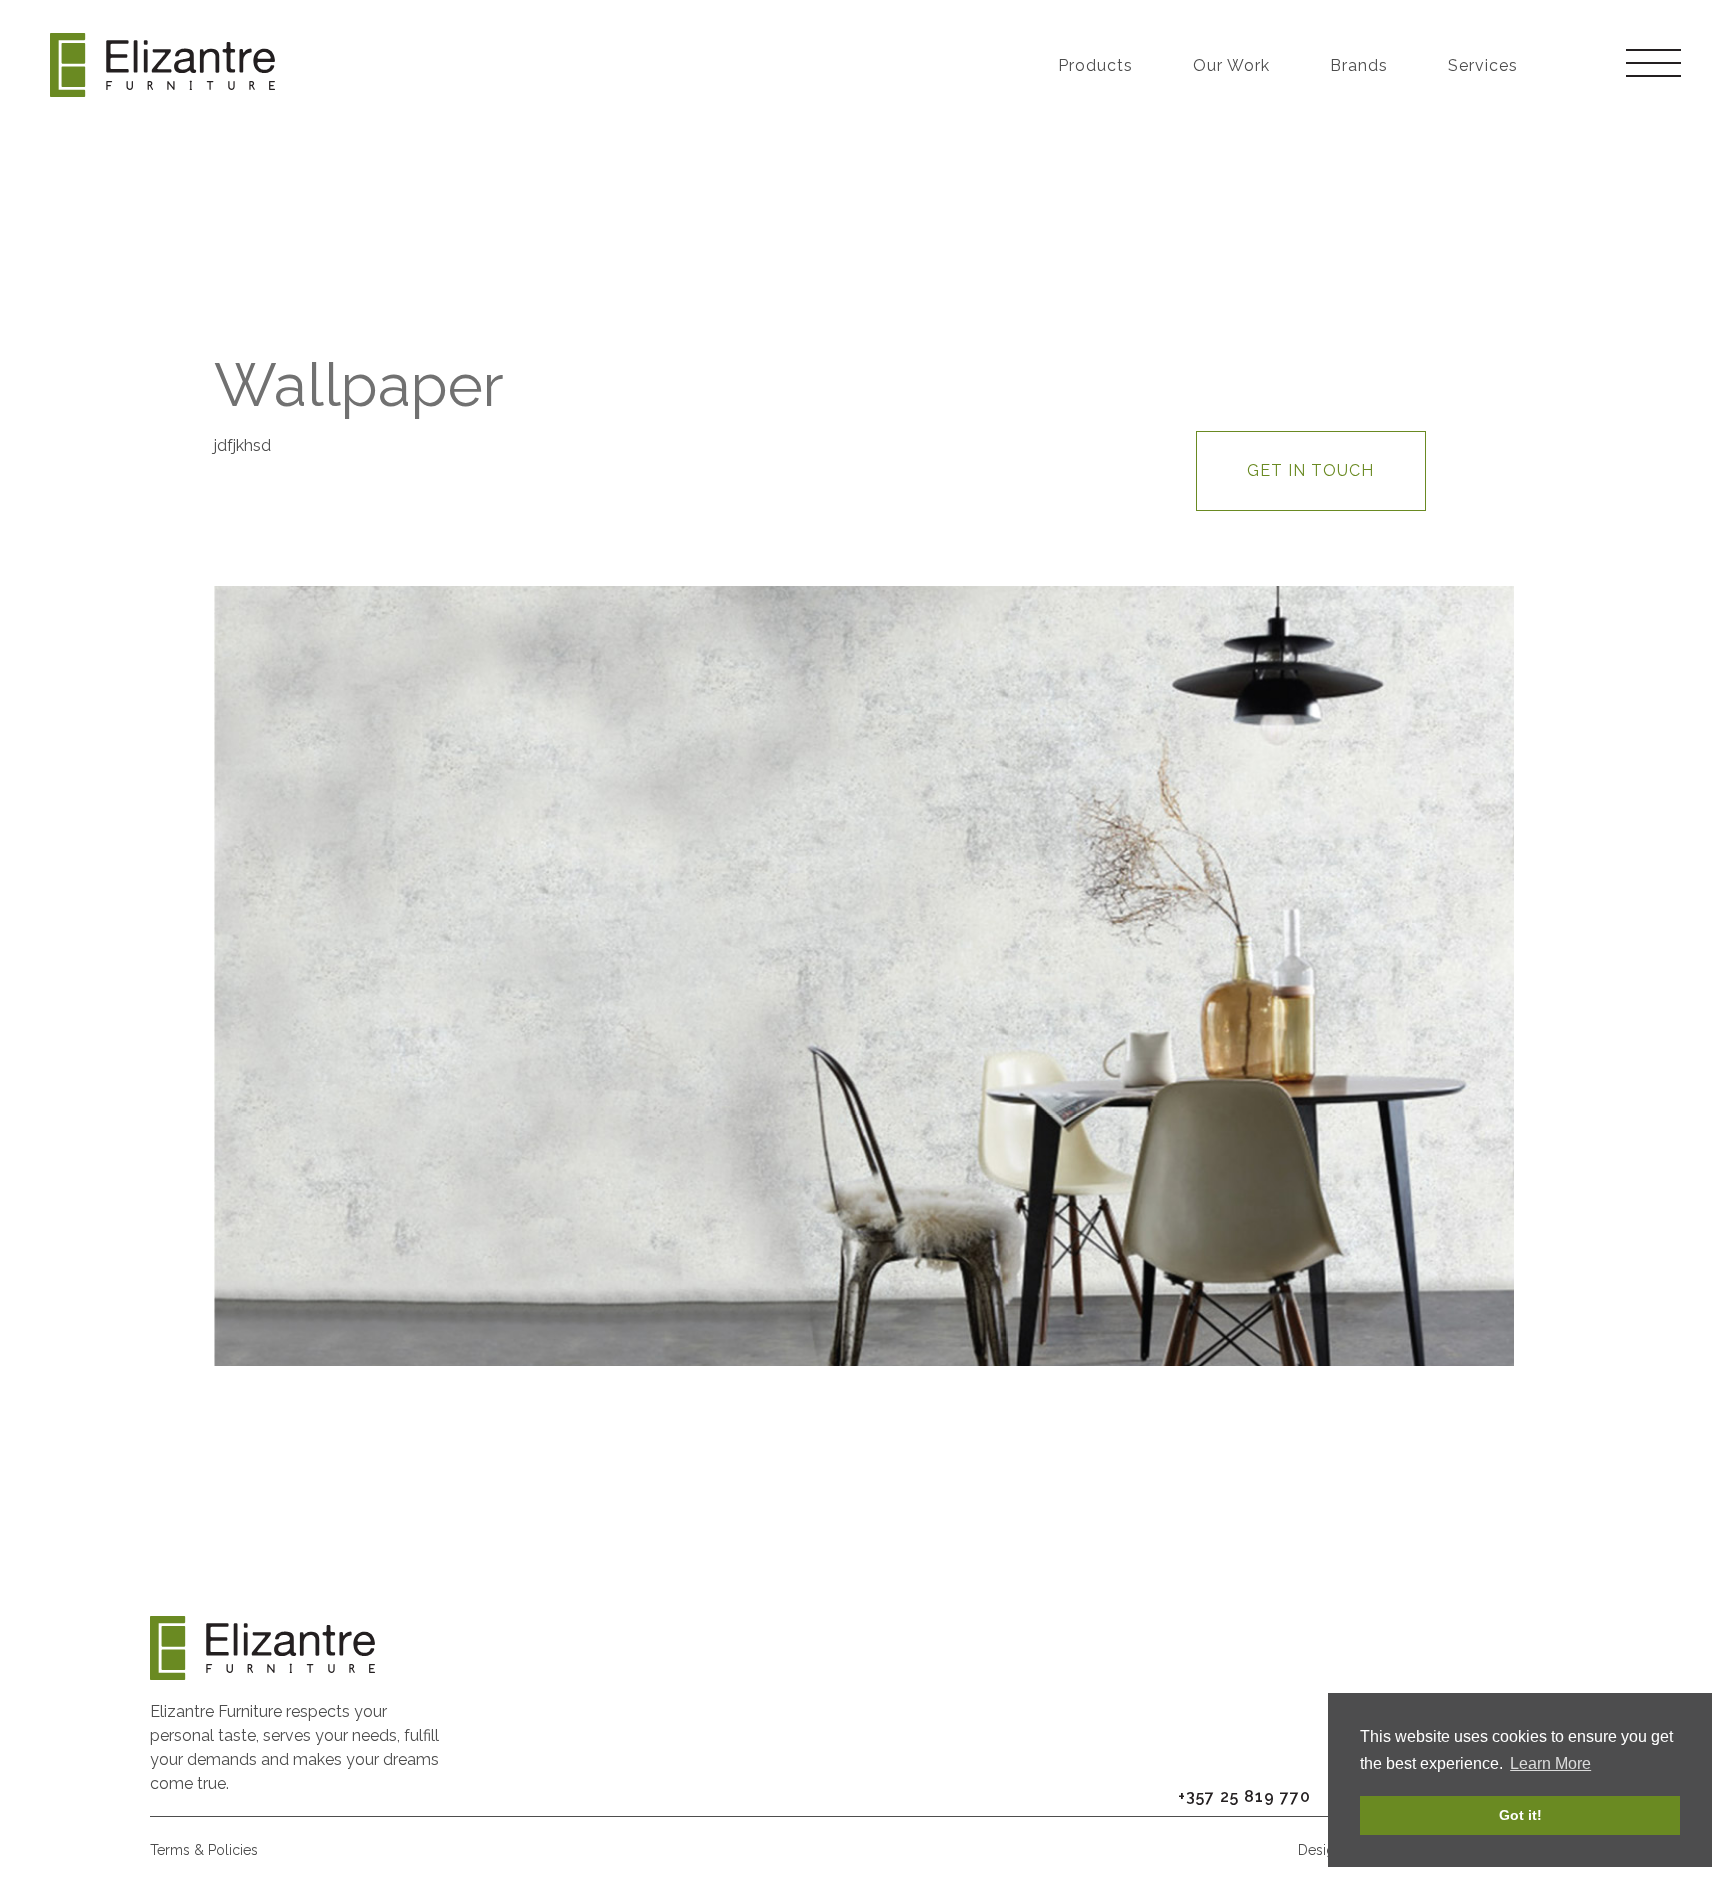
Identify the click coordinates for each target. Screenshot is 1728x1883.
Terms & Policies (204, 1850)
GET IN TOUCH (1310, 470)
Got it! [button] (1520, 1815)
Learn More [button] (1550, 1763)
